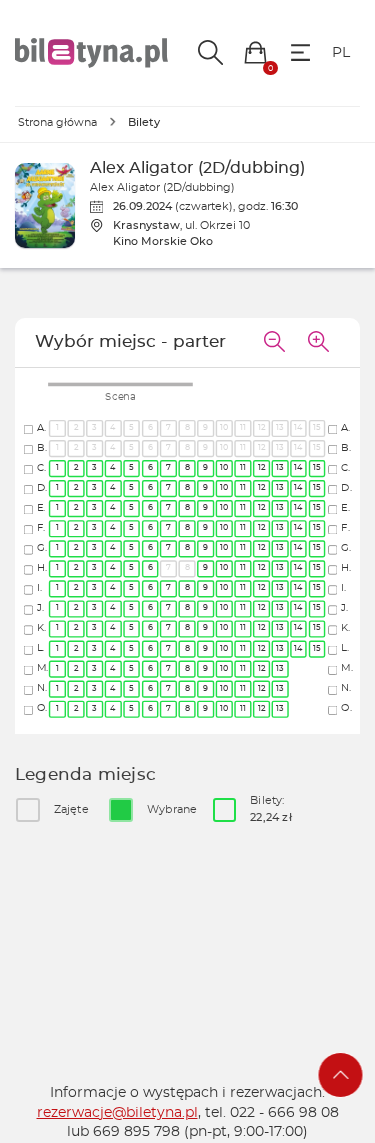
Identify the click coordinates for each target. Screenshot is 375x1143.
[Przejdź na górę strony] (341, 1075)
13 (280, 468)
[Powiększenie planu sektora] (318, 343)
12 (261, 468)
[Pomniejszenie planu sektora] (274, 343)
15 (317, 468)
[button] (255, 52)
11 (243, 468)
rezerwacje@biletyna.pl (117, 1113)
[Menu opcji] (300, 52)
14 (299, 468)
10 (225, 468)
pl (341, 53)
